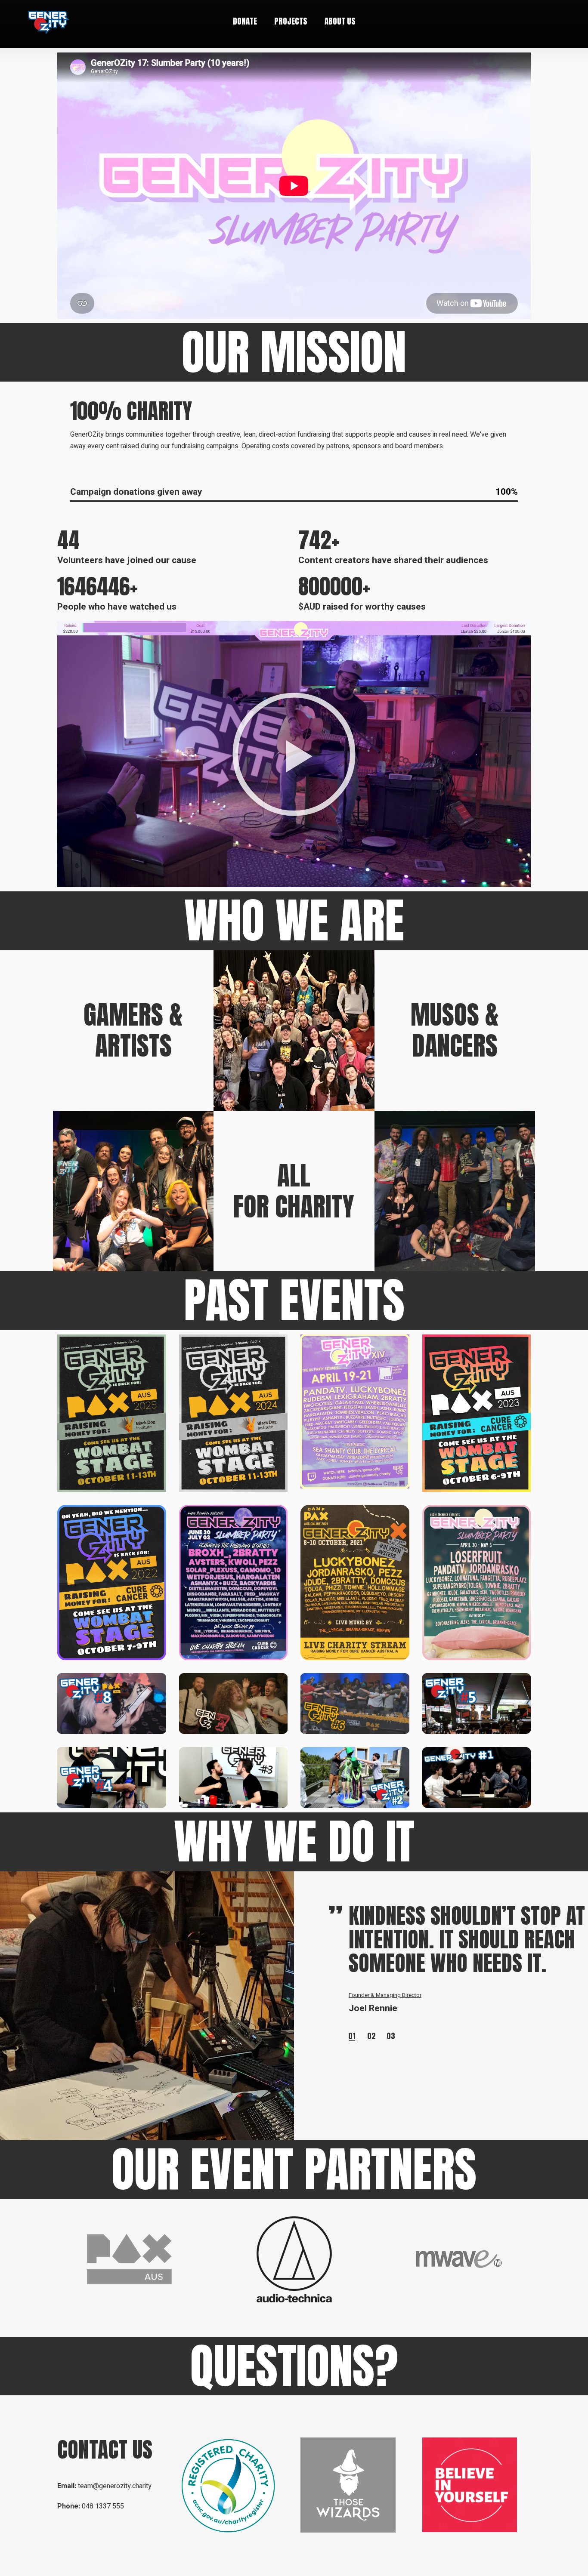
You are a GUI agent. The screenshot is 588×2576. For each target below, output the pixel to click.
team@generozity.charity (115, 2486)
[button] (294, 754)
